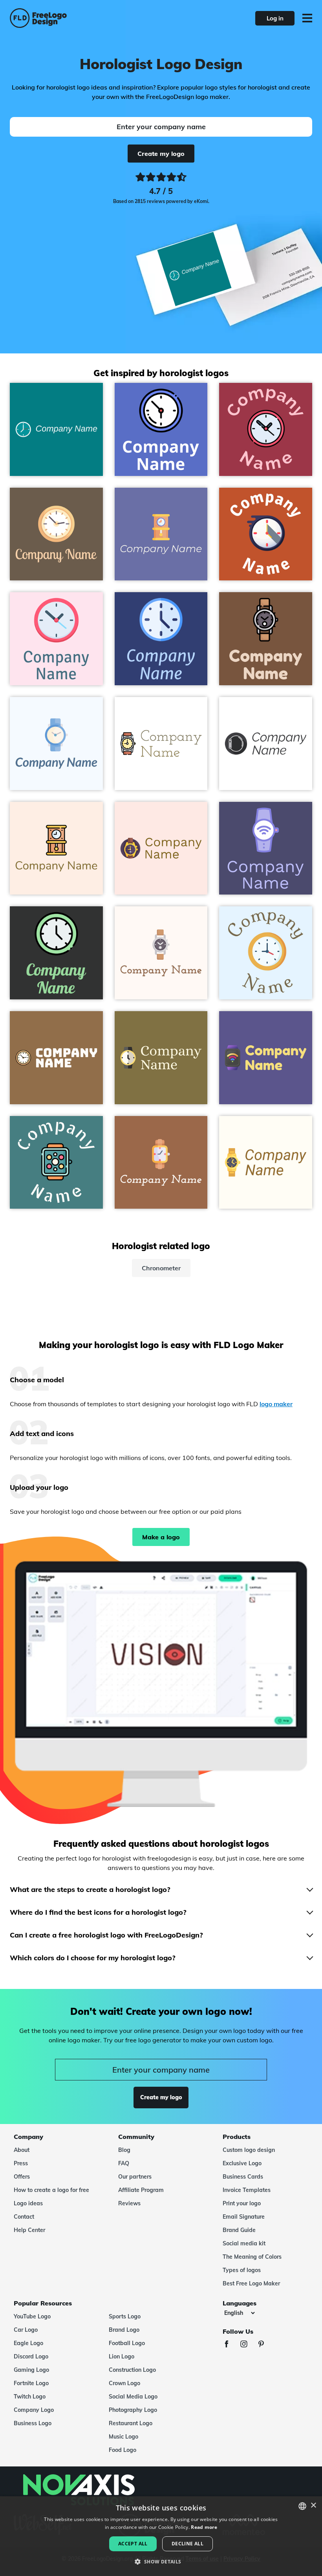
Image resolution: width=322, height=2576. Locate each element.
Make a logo (161, 1537)
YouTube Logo (32, 2316)
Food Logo (123, 2450)
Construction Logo (132, 2370)
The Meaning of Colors (252, 2257)
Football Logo (127, 2343)
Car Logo (26, 2330)
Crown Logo (124, 2383)
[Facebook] (231, 2345)
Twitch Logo (30, 2397)
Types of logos (242, 2270)
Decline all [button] (188, 2544)
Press (21, 2163)
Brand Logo (124, 2330)
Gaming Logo (31, 2370)
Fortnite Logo (31, 2383)
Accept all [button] (133, 2544)
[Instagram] (248, 2345)
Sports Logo (125, 2316)
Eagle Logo (28, 2343)
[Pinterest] (265, 2345)
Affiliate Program (141, 2190)
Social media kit (244, 2243)
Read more (204, 2527)
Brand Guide (239, 2230)
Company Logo (34, 2410)
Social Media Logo (133, 2397)
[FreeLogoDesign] (70, 18)
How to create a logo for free (51, 2190)
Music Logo (123, 2437)
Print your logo (242, 2203)
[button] (161, 2562)
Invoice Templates (247, 2190)
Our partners (135, 2177)
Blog (124, 2150)
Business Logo (33, 2423)
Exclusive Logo (242, 2163)
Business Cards (243, 2177)
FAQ (124, 2163)
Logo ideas (28, 2203)
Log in (275, 18)
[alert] (161, 2536)
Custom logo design (249, 2150)
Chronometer (161, 1268)
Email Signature (244, 2217)
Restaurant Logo (131, 2423)
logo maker (276, 1404)
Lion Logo (122, 2356)
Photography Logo (133, 2410)
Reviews (129, 2203)
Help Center (29, 2230)
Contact (24, 2217)
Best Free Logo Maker (251, 2283)
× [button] (313, 2506)
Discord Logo (31, 2356)
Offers (22, 2177)
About (22, 2150)
